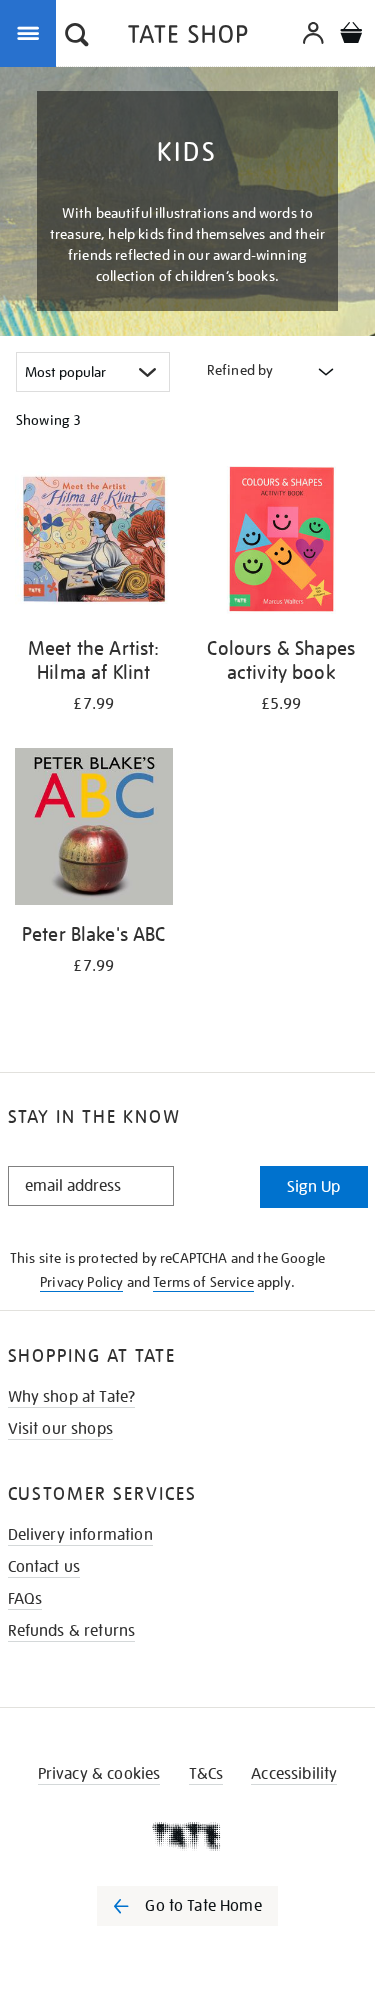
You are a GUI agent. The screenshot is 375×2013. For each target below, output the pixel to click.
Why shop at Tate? (72, 1397)
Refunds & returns (72, 1631)
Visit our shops (60, 1429)
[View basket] (351, 35)
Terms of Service (203, 1282)
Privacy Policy (81, 1282)
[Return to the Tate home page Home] (188, 37)
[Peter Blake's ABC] (94, 830)
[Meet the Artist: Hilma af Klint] (94, 543)
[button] (77, 37)
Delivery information (80, 1535)
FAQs (25, 1599)
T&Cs (206, 1774)
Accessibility (294, 1774)
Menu (32, 32)
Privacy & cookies (99, 1774)
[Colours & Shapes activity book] (282, 543)
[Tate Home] (187, 1836)
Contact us (44, 1567)
